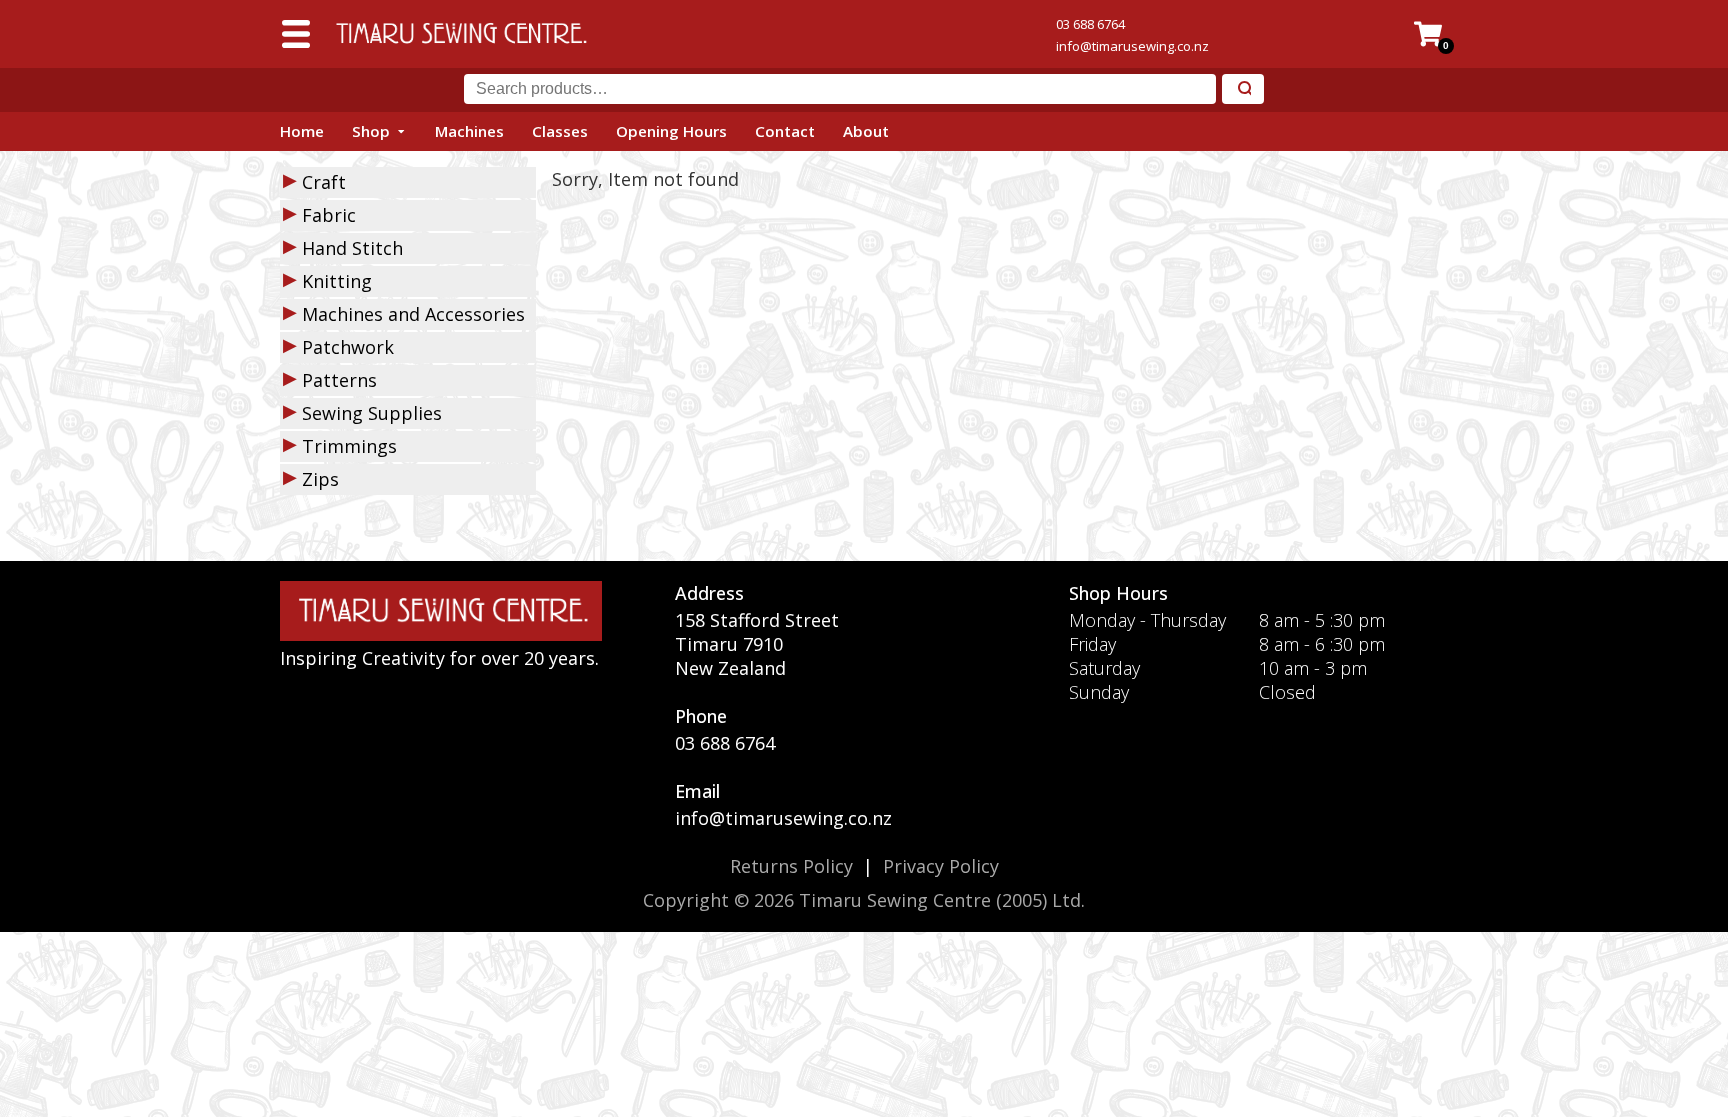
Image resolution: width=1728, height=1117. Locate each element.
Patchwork (348, 347)
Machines (469, 131)
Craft (324, 182)
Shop (371, 131)
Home (302, 131)
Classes (560, 131)
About (866, 131)
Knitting (337, 281)
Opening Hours (671, 131)
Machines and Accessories (413, 314)
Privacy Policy (941, 866)
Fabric (329, 215)
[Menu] (296, 34)
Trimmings (349, 446)
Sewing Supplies (372, 413)
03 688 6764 (1090, 24)
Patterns (339, 380)
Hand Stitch (352, 248)
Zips (320, 479)
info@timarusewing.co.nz (1132, 46)
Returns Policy (791, 866)
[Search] (1243, 89)
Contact (785, 131)
